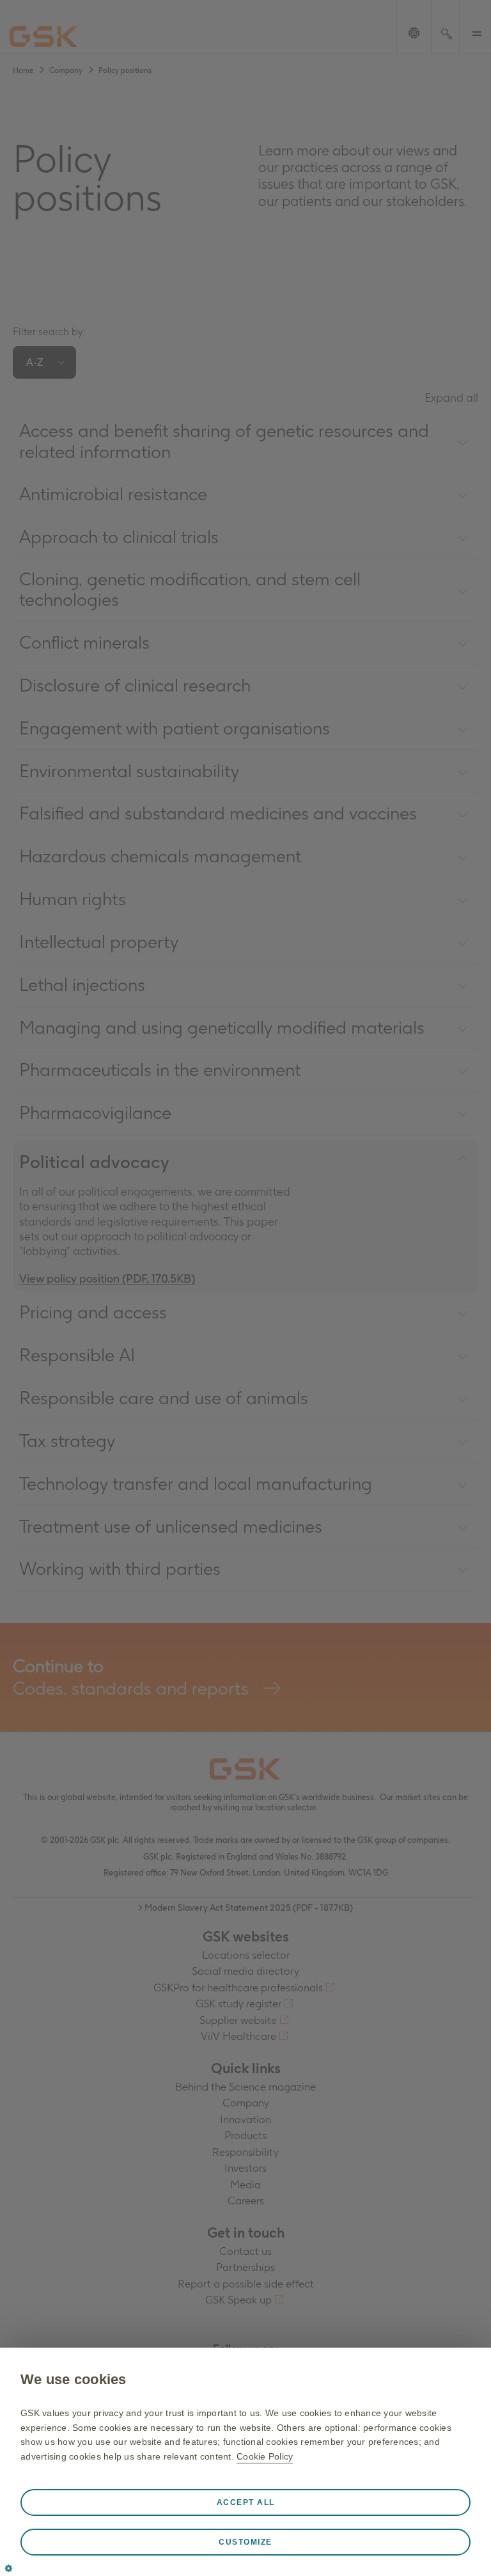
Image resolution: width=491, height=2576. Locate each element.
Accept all (246, 2502)
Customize (245, 2542)
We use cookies (74, 2379)
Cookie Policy (265, 2456)
